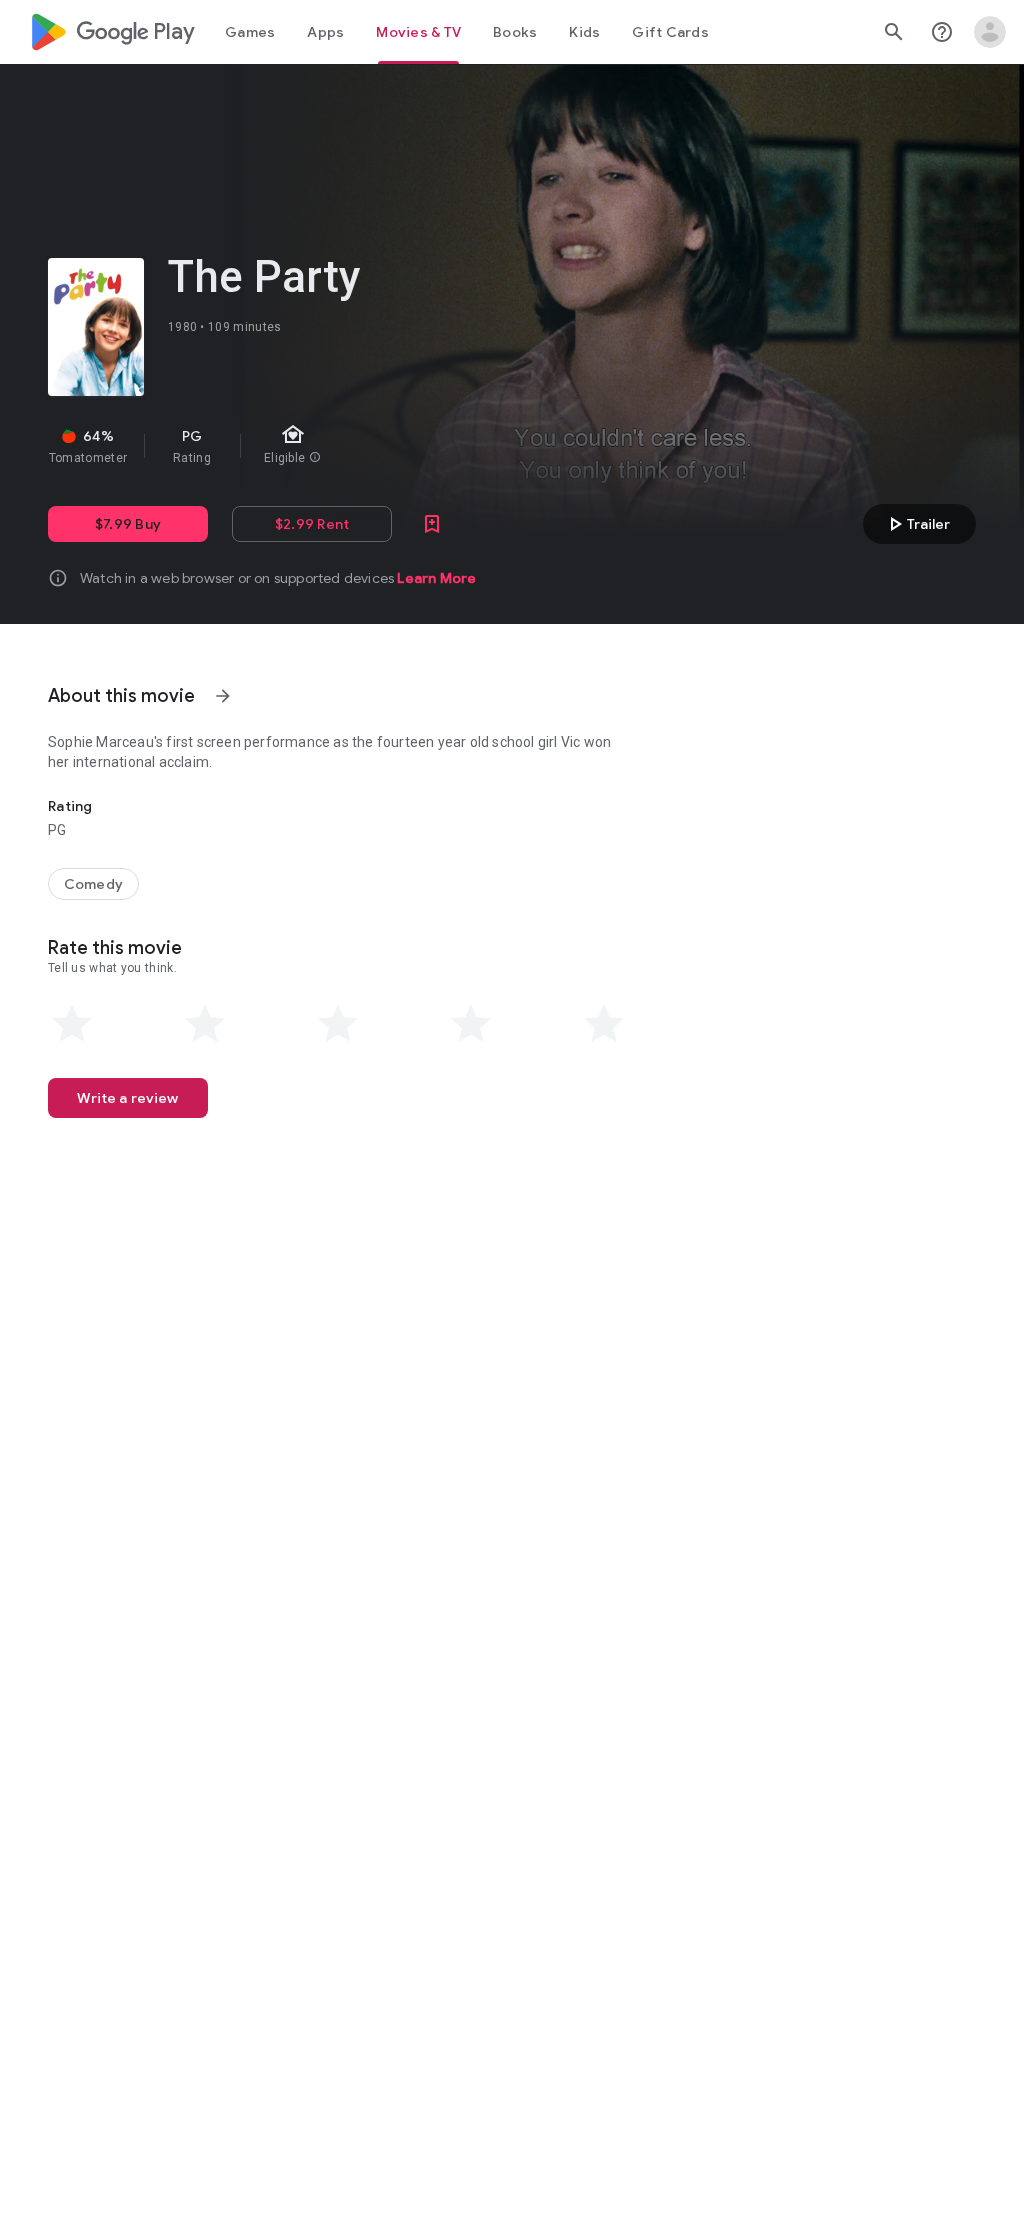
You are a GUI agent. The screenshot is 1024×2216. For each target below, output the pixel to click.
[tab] (250, 32)
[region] (388, 446)
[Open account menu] (990, 32)
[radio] (72, 1024)
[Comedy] (93, 884)
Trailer (916, 524)
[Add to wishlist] (432, 524)
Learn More (436, 578)
